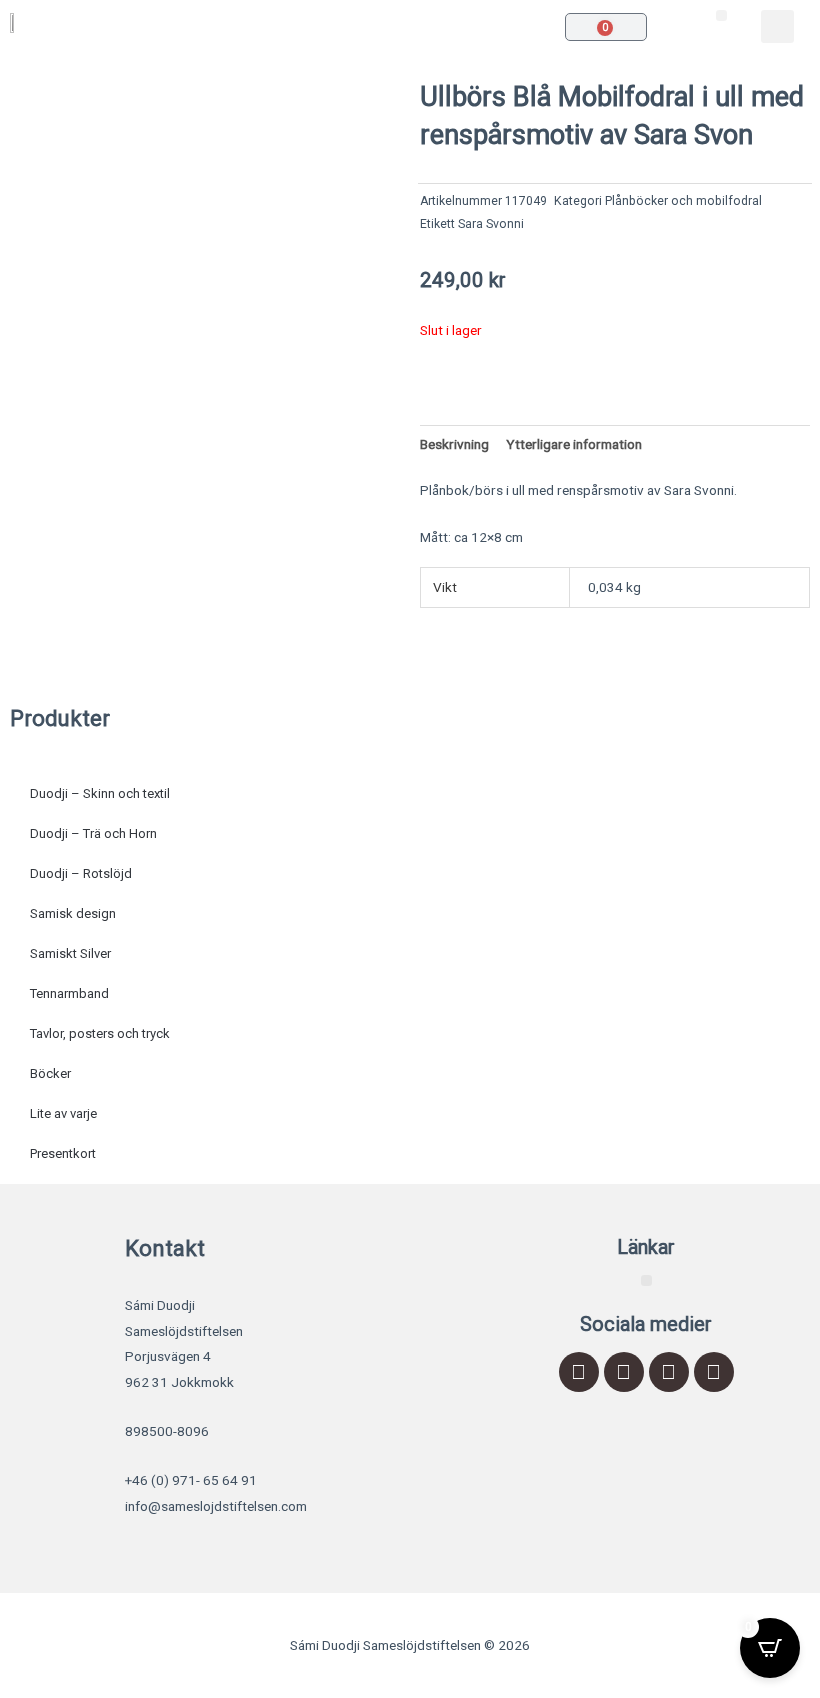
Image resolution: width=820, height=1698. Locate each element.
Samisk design (73, 913)
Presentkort (63, 1153)
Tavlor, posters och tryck (100, 1033)
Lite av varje (63, 1113)
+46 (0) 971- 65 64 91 (191, 1480)
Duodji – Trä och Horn (93, 833)
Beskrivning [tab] (454, 444)
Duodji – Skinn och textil (100, 793)
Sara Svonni (491, 224)
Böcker (50, 1073)
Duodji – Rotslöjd (81, 873)
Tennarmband (69, 993)
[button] (721, 15)
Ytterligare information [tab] (574, 444)
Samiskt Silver (70, 953)
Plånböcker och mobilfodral (683, 201)
